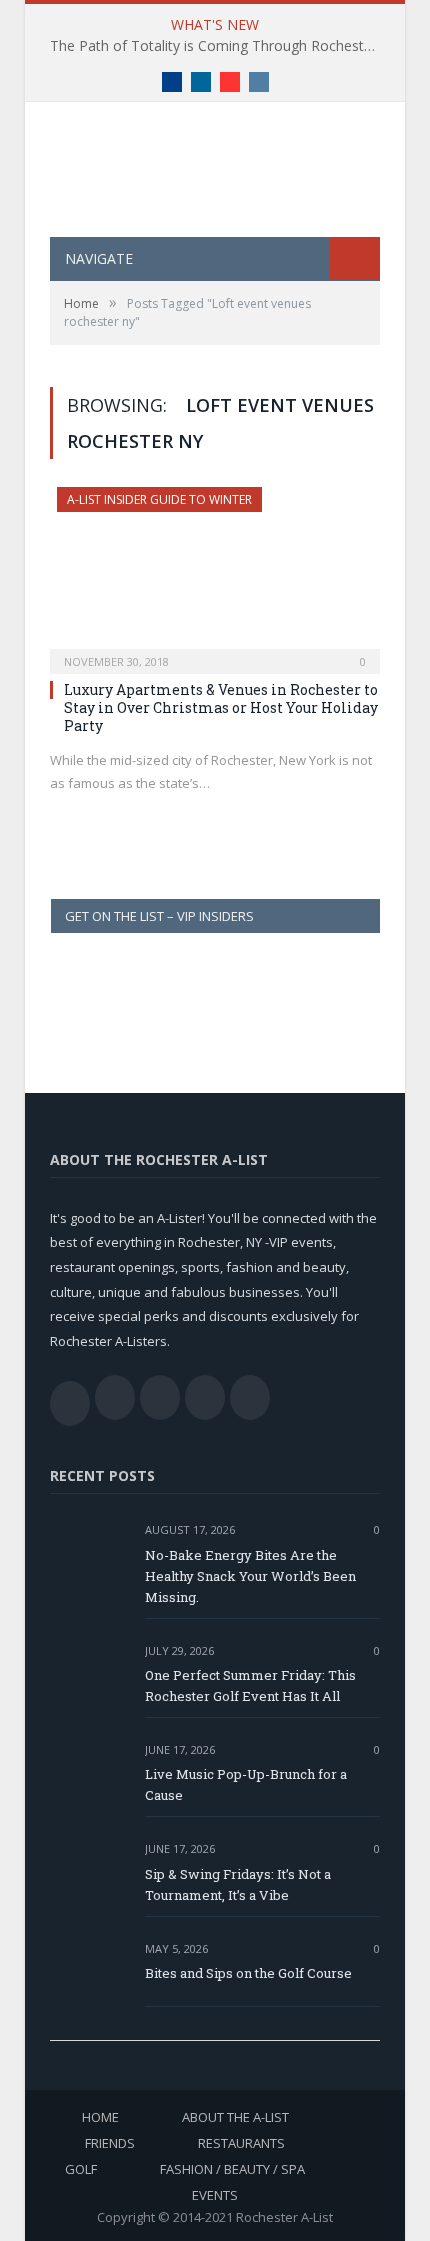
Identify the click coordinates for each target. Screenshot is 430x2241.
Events (215, 2195)
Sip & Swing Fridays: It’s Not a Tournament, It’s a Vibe (238, 1884)
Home (100, 2117)
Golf (81, 2169)
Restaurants (241, 2143)
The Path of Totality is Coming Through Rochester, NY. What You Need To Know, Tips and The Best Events (220, 46)
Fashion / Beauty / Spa (232, 2169)
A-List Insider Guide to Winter (159, 499)
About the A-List (235, 2117)
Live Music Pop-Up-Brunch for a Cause (246, 1784)
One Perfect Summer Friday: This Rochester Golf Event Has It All (250, 1685)
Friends (110, 2143)
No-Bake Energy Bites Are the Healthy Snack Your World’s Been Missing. (250, 1576)
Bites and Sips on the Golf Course (248, 1973)
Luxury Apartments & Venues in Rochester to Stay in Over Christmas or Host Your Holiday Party (221, 707)
